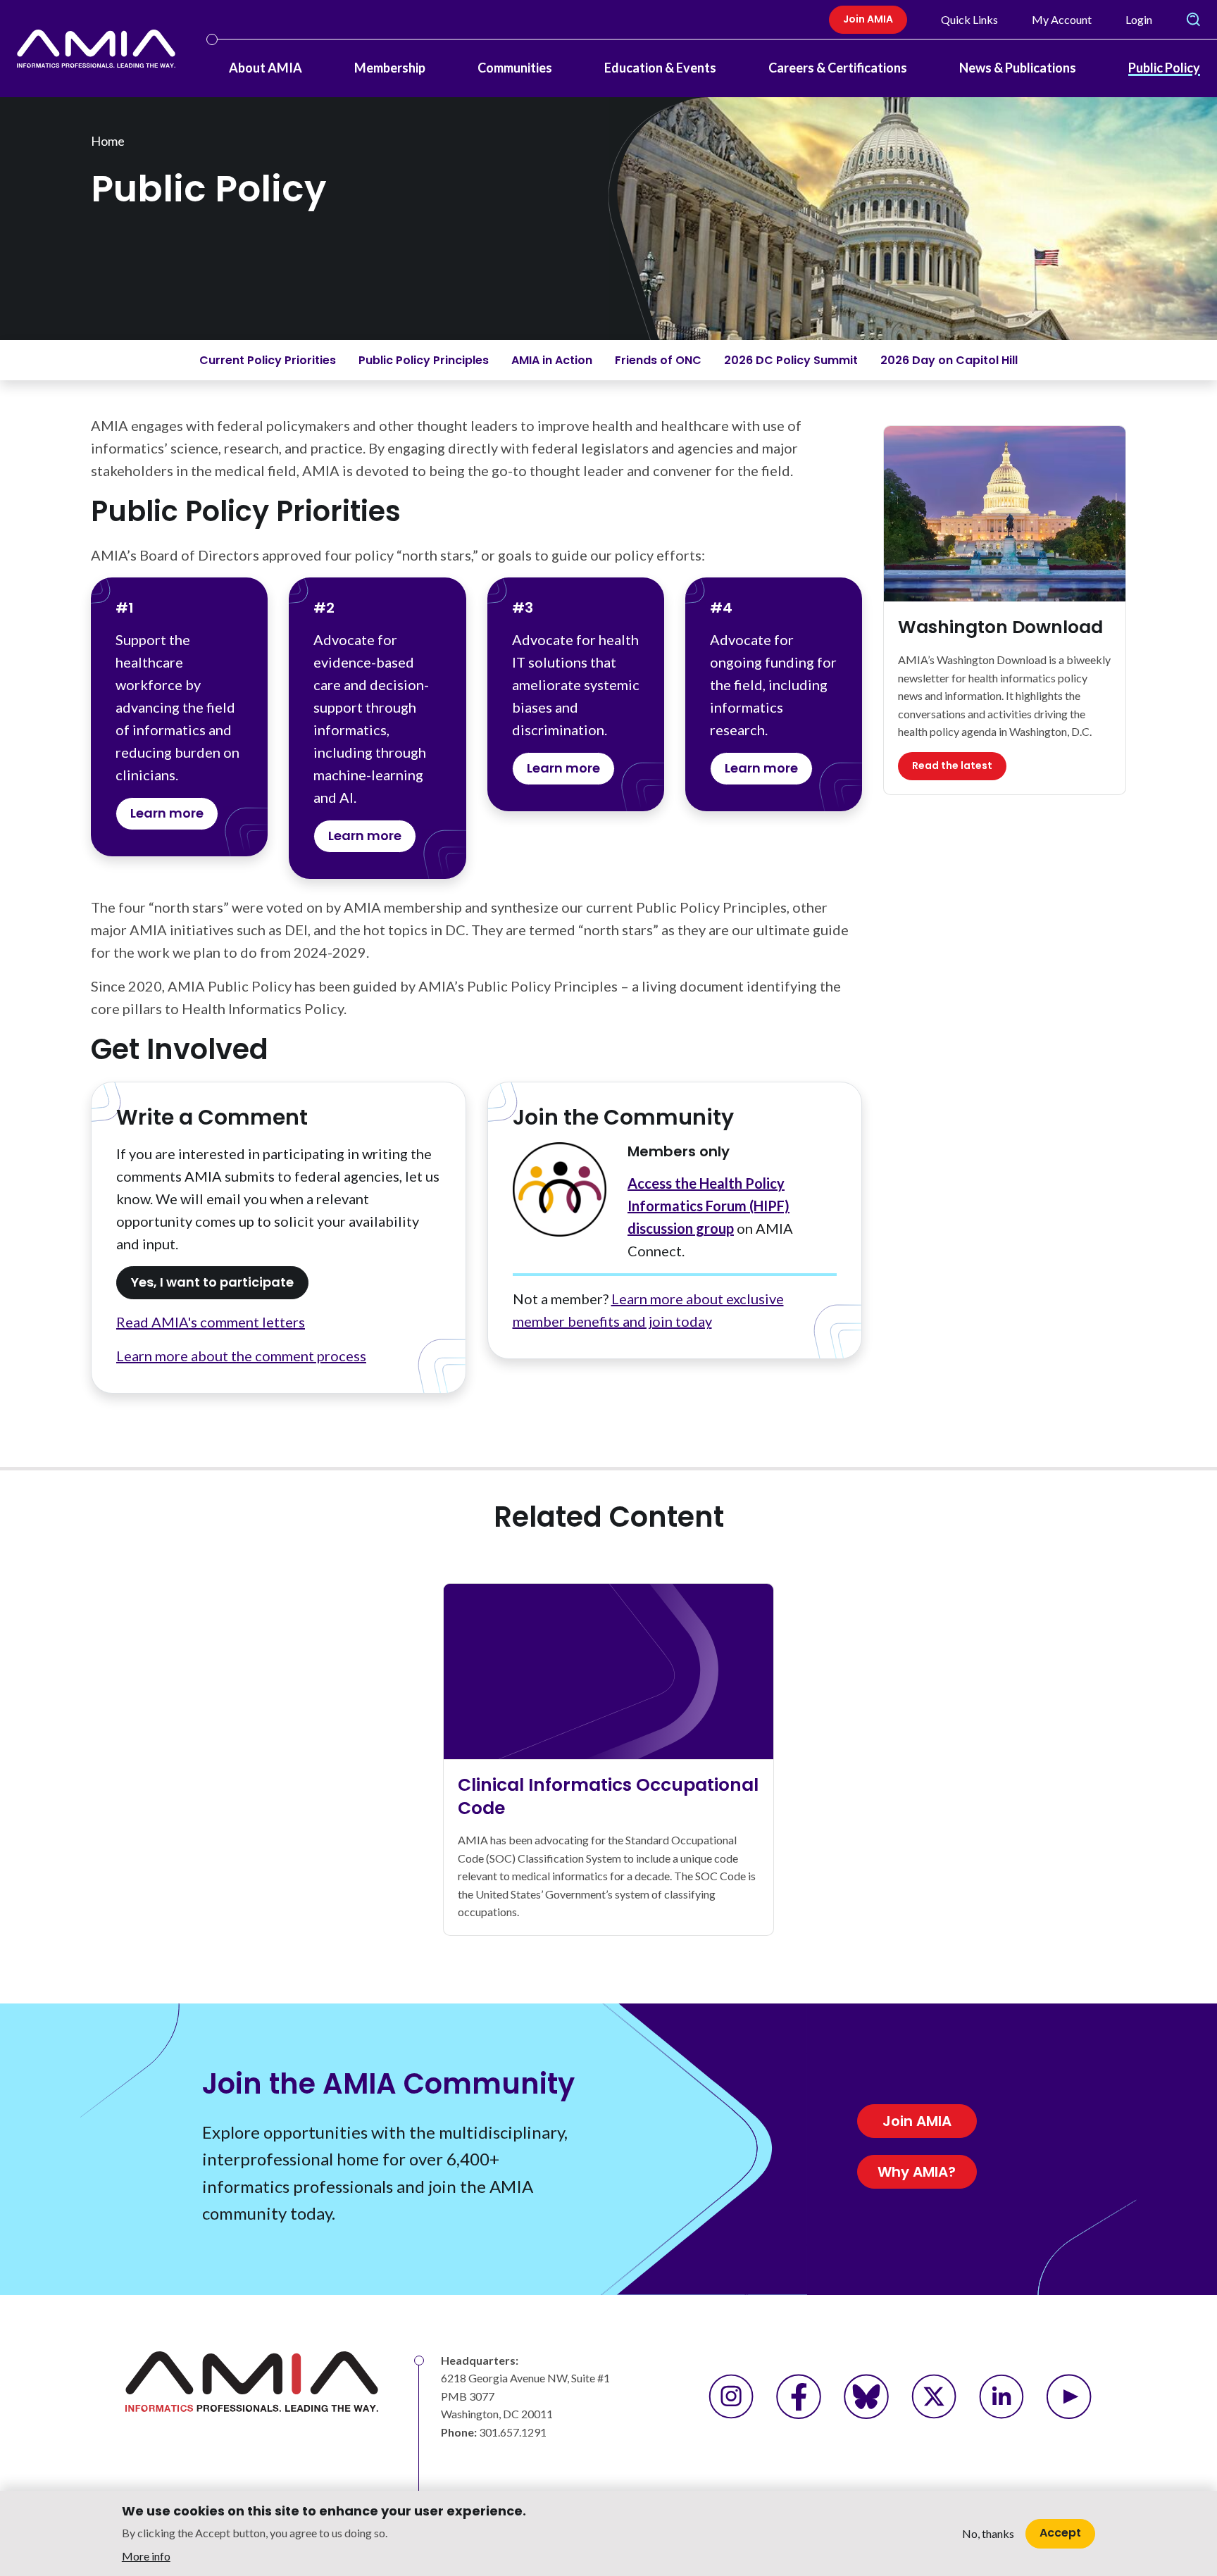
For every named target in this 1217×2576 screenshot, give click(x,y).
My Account (1062, 19)
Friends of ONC (658, 360)
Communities (515, 68)
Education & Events (660, 68)
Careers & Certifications (838, 68)
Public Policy (1164, 68)
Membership (390, 68)
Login (1139, 19)
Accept (1060, 2533)
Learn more (167, 813)
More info (146, 2555)
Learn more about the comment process (241, 1356)
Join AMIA (868, 19)
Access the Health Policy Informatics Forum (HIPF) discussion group (709, 1206)
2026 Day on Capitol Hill (949, 360)
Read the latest (952, 765)
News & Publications (1018, 68)
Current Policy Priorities (268, 360)
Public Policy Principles (424, 360)
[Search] (1193, 20)
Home (108, 141)
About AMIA (266, 68)
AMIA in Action (552, 360)
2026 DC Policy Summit (791, 360)
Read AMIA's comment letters (211, 1322)
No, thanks (988, 2533)
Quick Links (969, 19)
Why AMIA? (917, 2172)
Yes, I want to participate (212, 1282)
